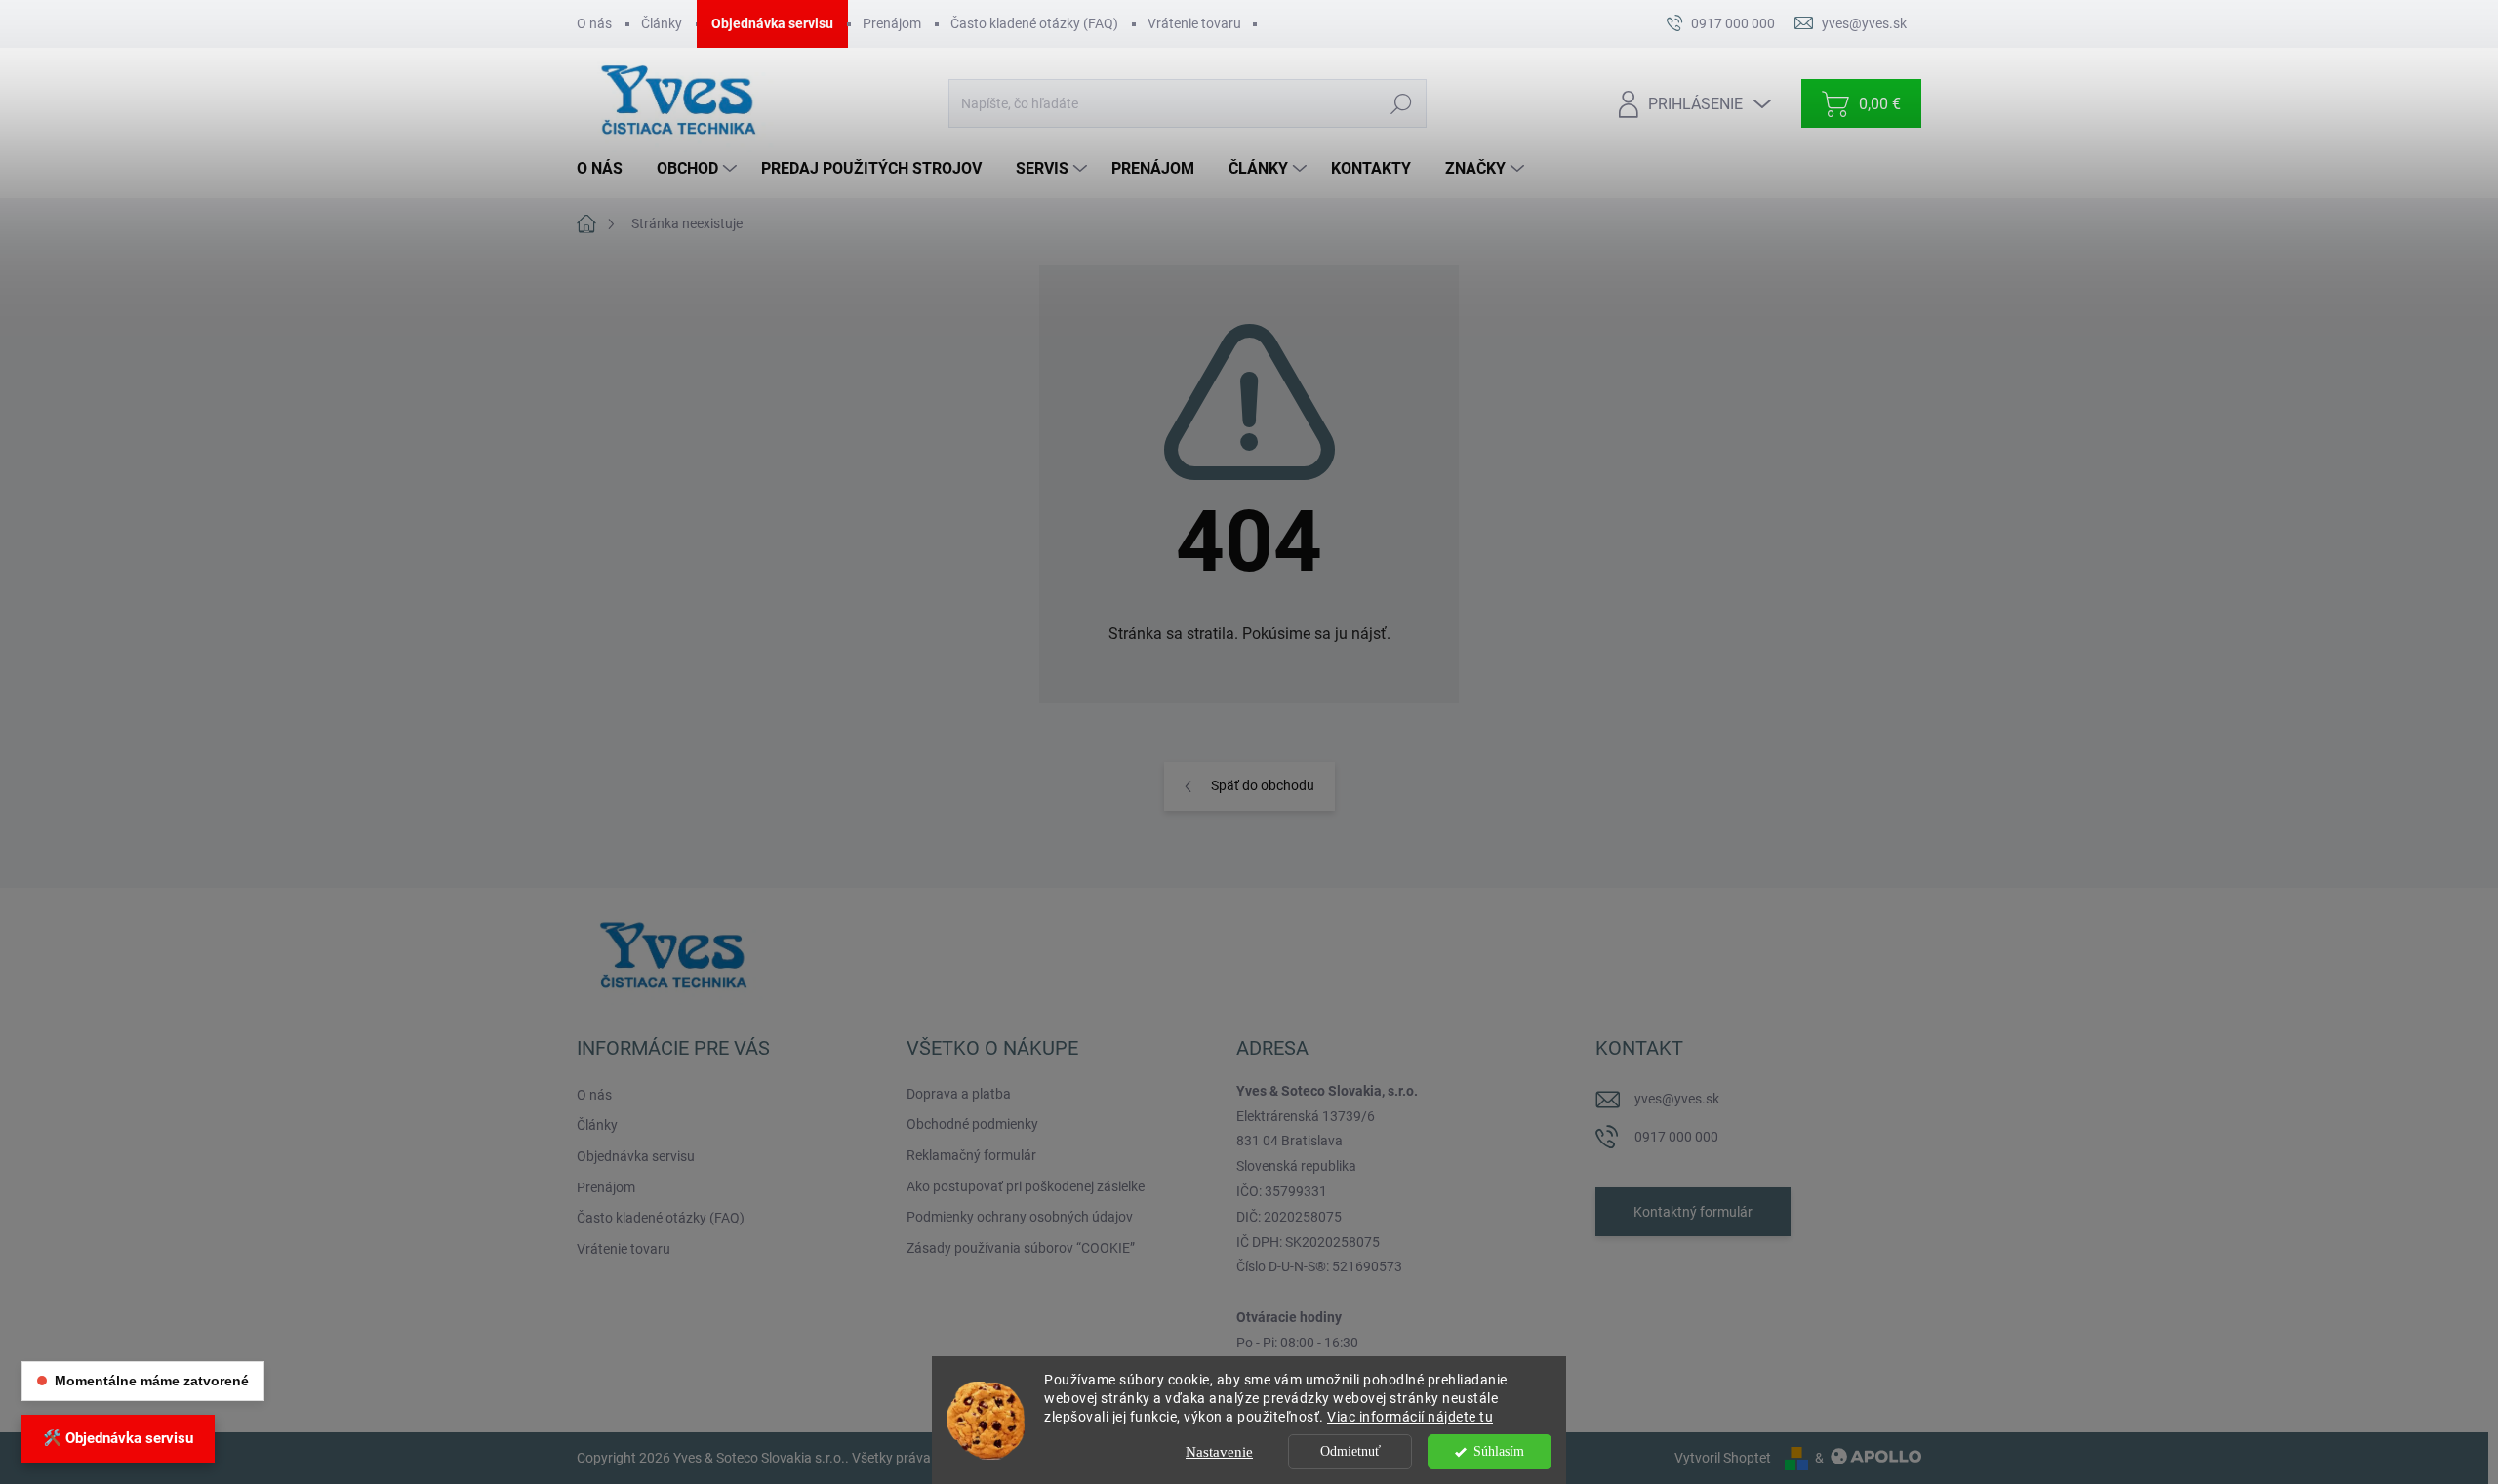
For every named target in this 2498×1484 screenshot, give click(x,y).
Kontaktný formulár (1693, 1212)
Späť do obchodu (1263, 785)
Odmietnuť (1350, 1451)
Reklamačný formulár (971, 1155)
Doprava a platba (959, 1094)
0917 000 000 (1676, 1137)
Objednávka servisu (772, 23)
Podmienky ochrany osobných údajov (1020, 1217)
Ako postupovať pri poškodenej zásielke (1026, 1186)
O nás (594, 23)
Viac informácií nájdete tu (1410, 1417)
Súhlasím (1499, 1451)
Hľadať (1401, 103)
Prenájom (892, 23)
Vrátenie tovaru (1194, 23)
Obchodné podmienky (972, 1124)
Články (662, 23)
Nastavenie (1219, 1452)
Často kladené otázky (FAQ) (1034, 23)
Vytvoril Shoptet (1723, 1458)
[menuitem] (607, 169)
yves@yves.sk (1677, 1099)
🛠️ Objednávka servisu (118, 1438)
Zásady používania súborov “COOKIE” (1021, 1248)
